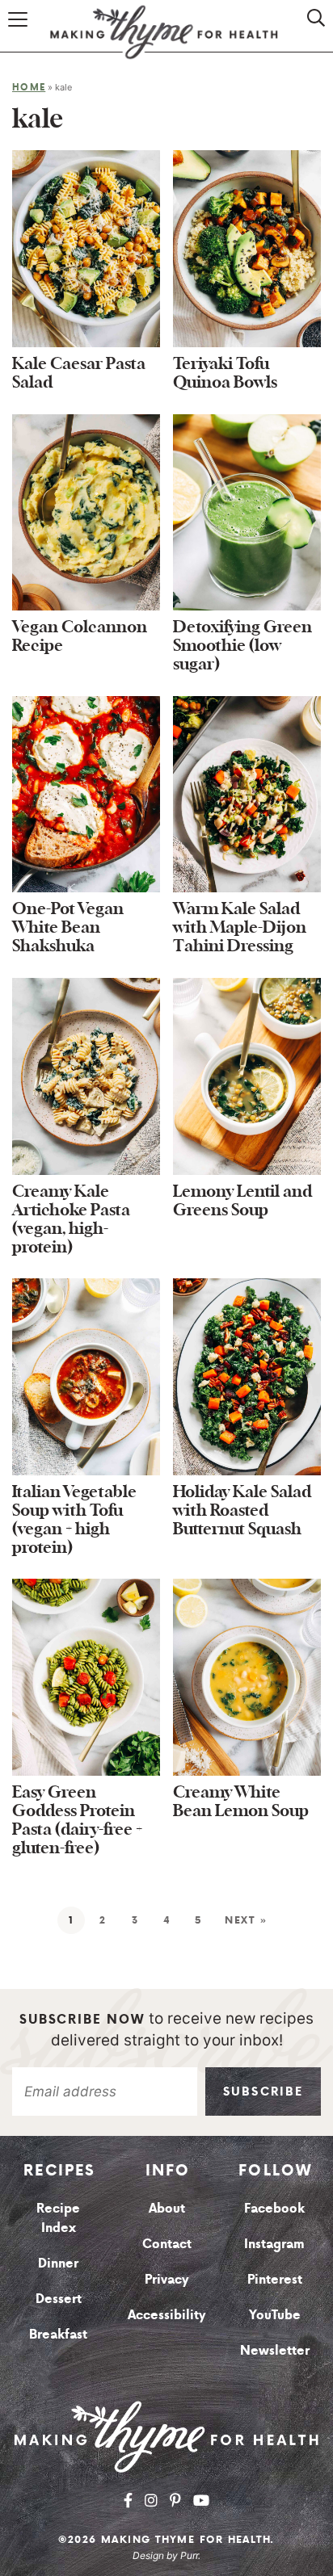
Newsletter (275, 2350)
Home (29, 87)
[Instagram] (151, 2500)
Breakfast (58, 2334)
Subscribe (263, 2091)
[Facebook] (128, 2500)
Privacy (167, 2279)
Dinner (58, 2263)
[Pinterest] (175, 2500)
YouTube (275, 2314)
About (167, 2208)
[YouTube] (201, 2500)
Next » (246, 1920)
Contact (167, 2243)
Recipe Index (58, 2217)
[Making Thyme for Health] (166, 2436)
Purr (189, 2555)
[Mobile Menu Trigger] (20, 34)
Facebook (274, 2208)
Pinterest (275, 2279)
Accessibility (167, 2314)
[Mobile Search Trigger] (306, 34)
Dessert (59, 2298)
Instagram (274, 2243)
